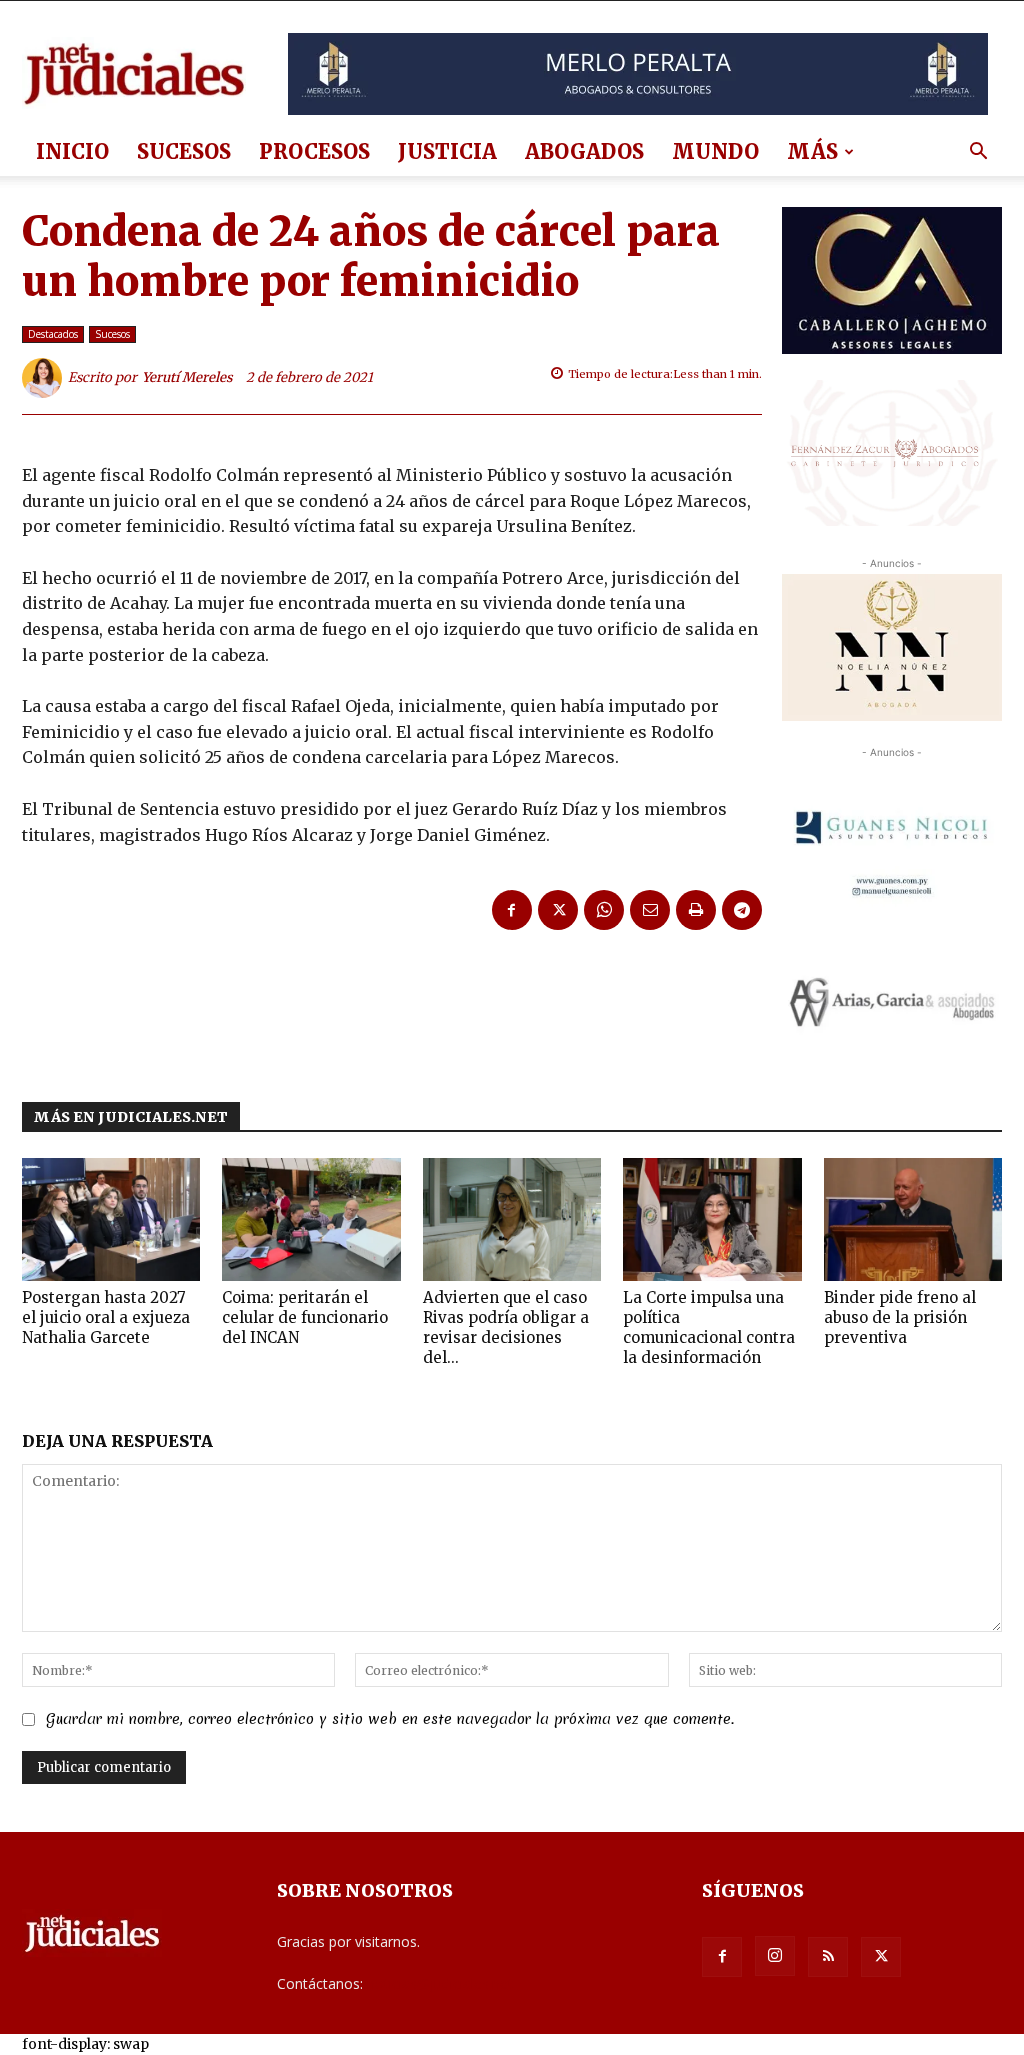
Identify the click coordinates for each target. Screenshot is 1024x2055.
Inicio (72, 151)
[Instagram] (775, 1956)
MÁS (812, 151)
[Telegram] (742, 910)
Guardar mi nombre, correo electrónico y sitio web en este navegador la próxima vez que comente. (390, 1719)
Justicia (447, 151)
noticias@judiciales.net (440, 1983)
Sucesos (184, 151)
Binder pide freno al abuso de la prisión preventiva (900, 1317)
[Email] (650, 910)
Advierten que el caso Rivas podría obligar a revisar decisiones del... (506, 1327)
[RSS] (828, 1957)
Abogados (584, 151)
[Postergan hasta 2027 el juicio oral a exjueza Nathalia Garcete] (111, 1219)
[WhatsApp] (604, 910)
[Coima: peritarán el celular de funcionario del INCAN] (311, 1219)
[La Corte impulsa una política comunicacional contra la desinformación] (712, 1219)
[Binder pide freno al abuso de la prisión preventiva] (913, 1219)
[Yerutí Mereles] (45, 378)
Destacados (53, 334)
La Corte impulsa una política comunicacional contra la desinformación (709, 1327)
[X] (558, 910)
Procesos (314, 151)
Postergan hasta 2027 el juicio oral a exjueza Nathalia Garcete (106, 1317)
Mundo (715, 151)
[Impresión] (696, 910)
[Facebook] (512, 910)
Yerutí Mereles (187, 377)
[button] (978, 153)
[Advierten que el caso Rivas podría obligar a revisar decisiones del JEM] (512, 1219)
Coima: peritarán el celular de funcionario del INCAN (305, 1317)
